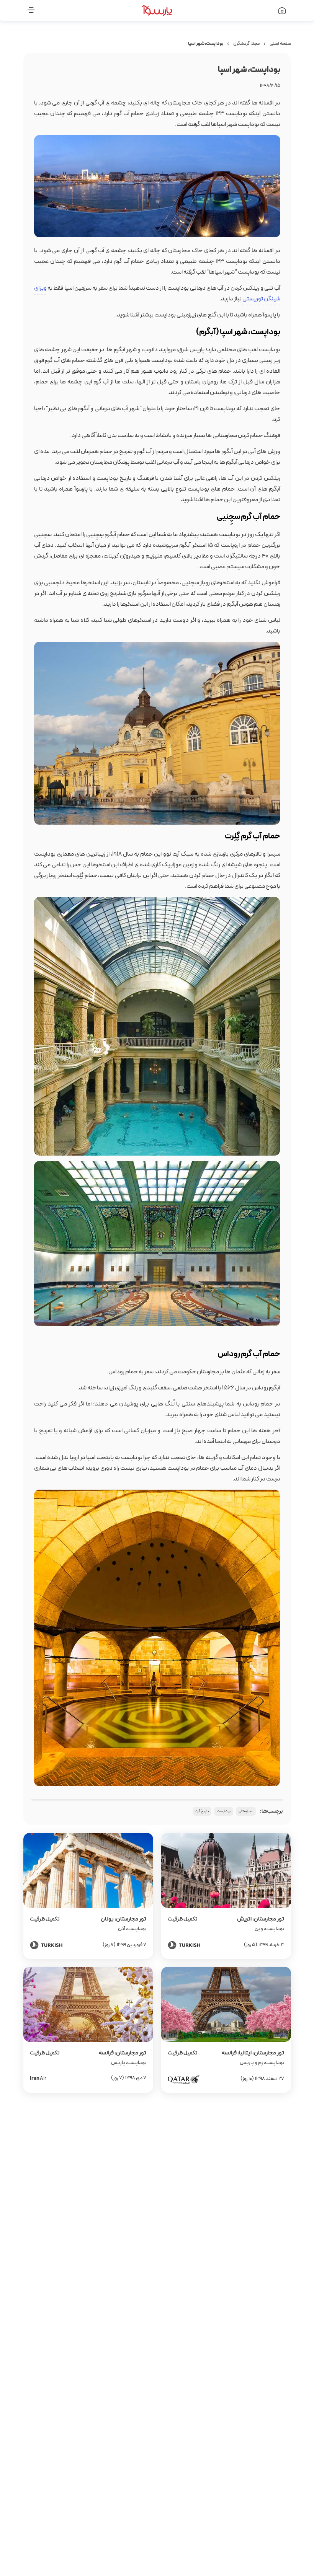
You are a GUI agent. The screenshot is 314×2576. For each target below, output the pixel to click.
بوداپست (224, 1811)
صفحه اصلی (280, 44)
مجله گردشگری (246, 44)
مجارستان (246, 1811)
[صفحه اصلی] (262, 11)
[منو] (52, 11)
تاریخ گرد (202, 1811)
